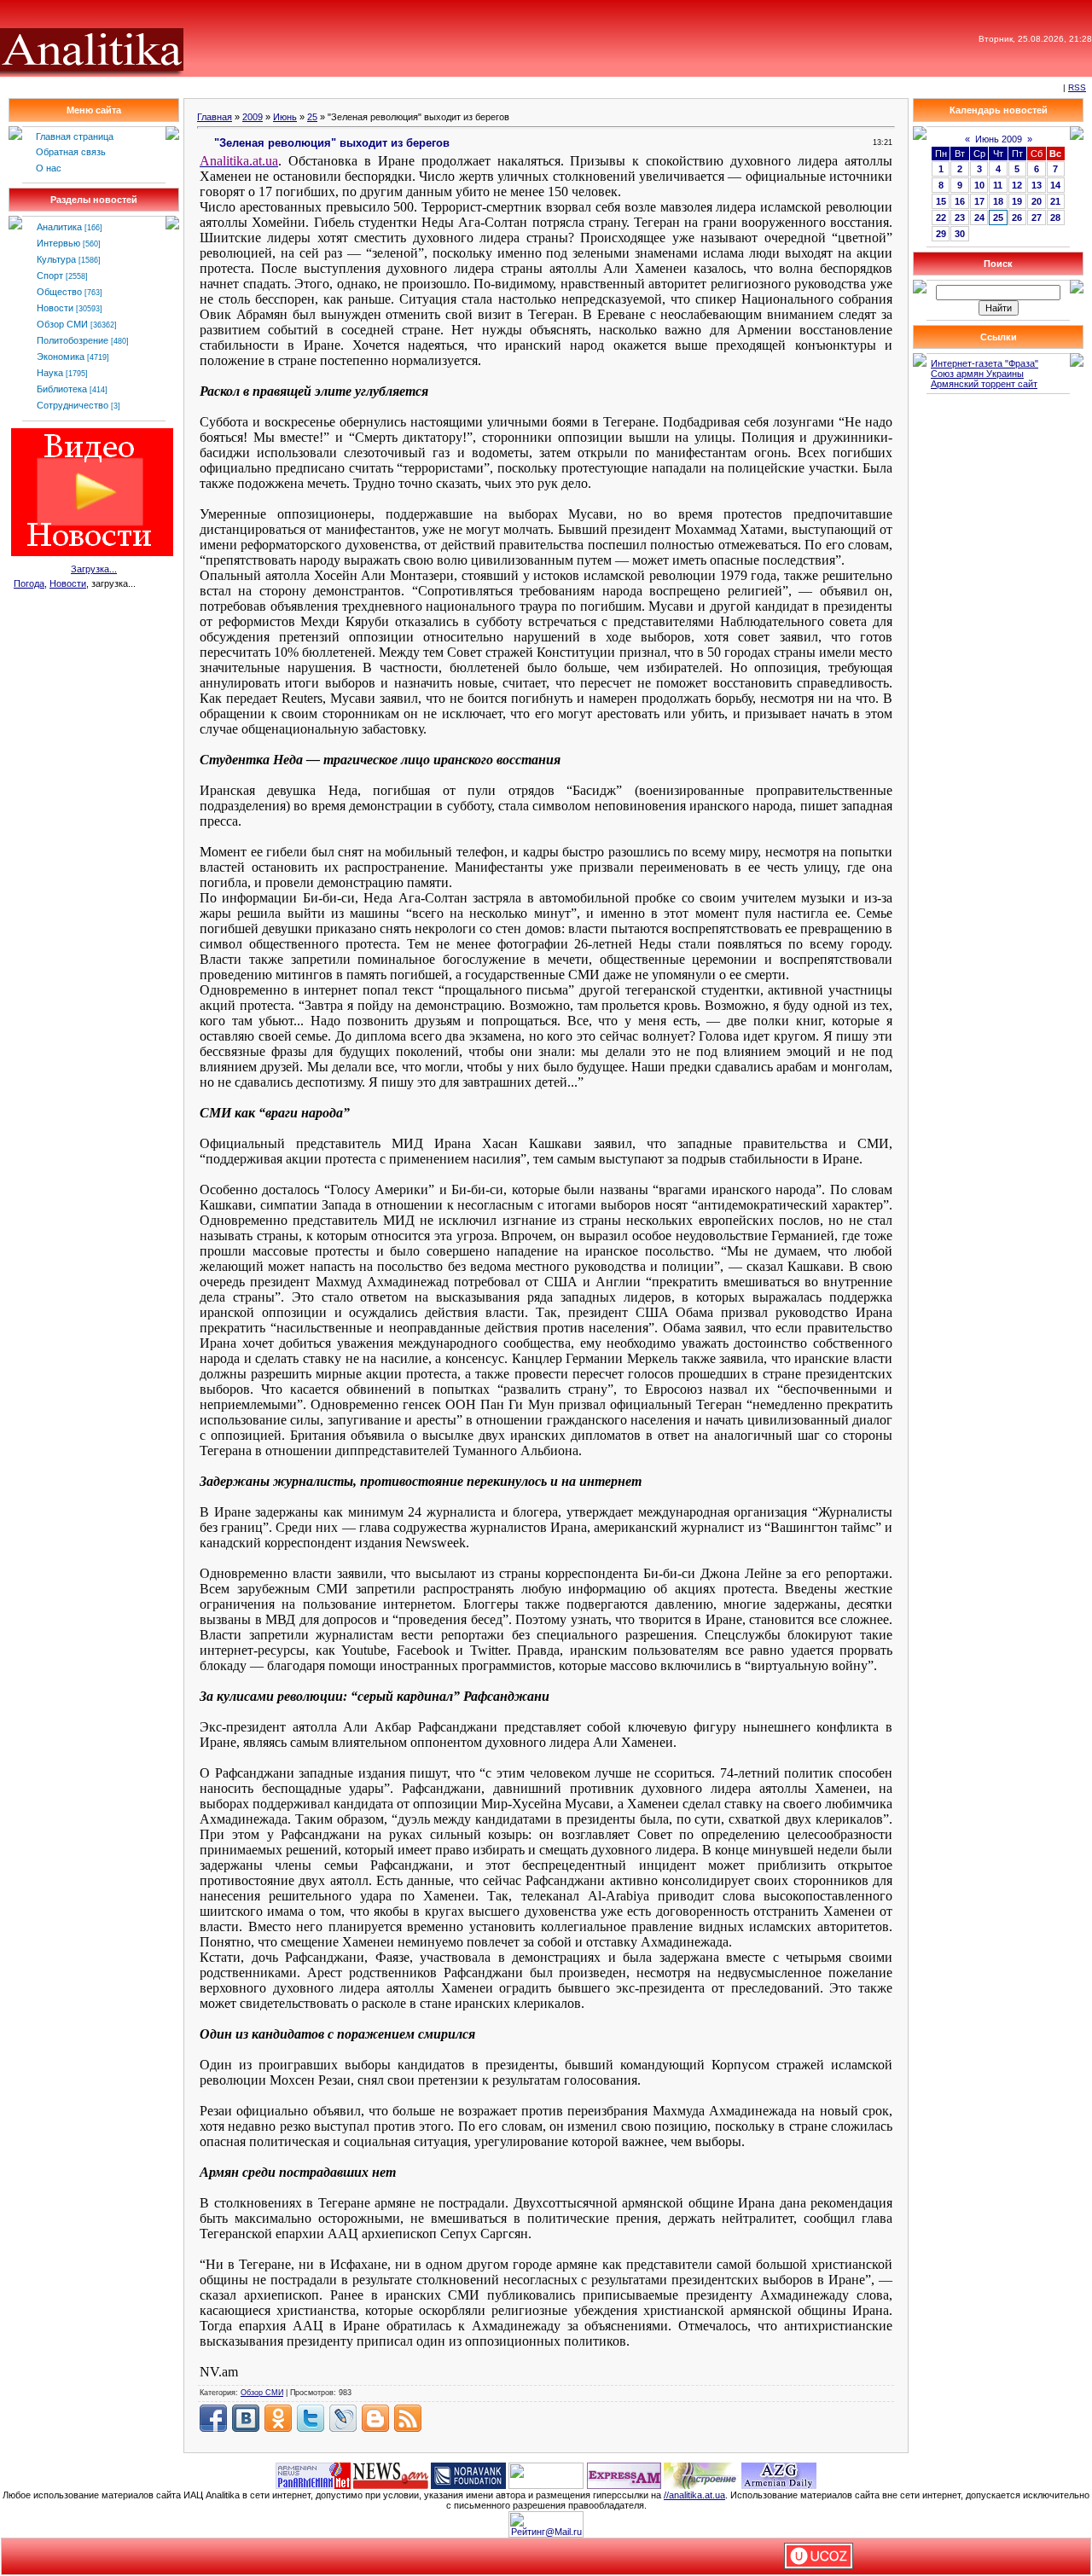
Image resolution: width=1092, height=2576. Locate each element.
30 (960, 234)
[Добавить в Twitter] (311, 2418)
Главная (215, 117)
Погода (29, 583)
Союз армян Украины (977, 374)
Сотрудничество (73, 405)
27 (1037, 218)
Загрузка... (94, 569)
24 (979, 218)
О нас (49, 168)
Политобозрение (73, 340)
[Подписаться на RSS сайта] (408, 2418)
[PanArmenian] (313, 2474)
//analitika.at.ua (694, 2495)
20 (1037, 201)
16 (960, 201)
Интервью (58, 243)
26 (1017, 218)
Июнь (285, 117)
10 (979, 185)
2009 (253, 117)
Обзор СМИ (62, 324)
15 (941, 201)
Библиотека (62, 389)
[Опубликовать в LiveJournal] (343, 2418)
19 (1017, 201)
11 (998, 185)
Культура (56, 259)
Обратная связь (71, 152)
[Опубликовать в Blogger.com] (375, 2418)
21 (1055, 201)
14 (1055, 185)
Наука (50, 373)
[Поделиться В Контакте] (246, 2418)
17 (979, 201)
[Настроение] (701, 2474)
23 (960, 218)
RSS (1077, 87)
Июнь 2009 (999, 139)
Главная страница (75, 136)
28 (1055, 218)
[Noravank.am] (468, 2474)
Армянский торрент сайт (984, 384)
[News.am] (391, 2474)
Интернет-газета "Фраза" (985, 363)
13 (1037, 185)
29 (941, 234)
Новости (55, 308)
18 (998, 201)
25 (312, 117)
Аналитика (59, 227)
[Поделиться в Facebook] (213, 2418)
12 (1017, 185)
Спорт (50, 276)
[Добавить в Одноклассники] (278, 2418)
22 (941, 218)
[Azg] (779, 2474)
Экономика (61, 357)
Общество (59, 292)
